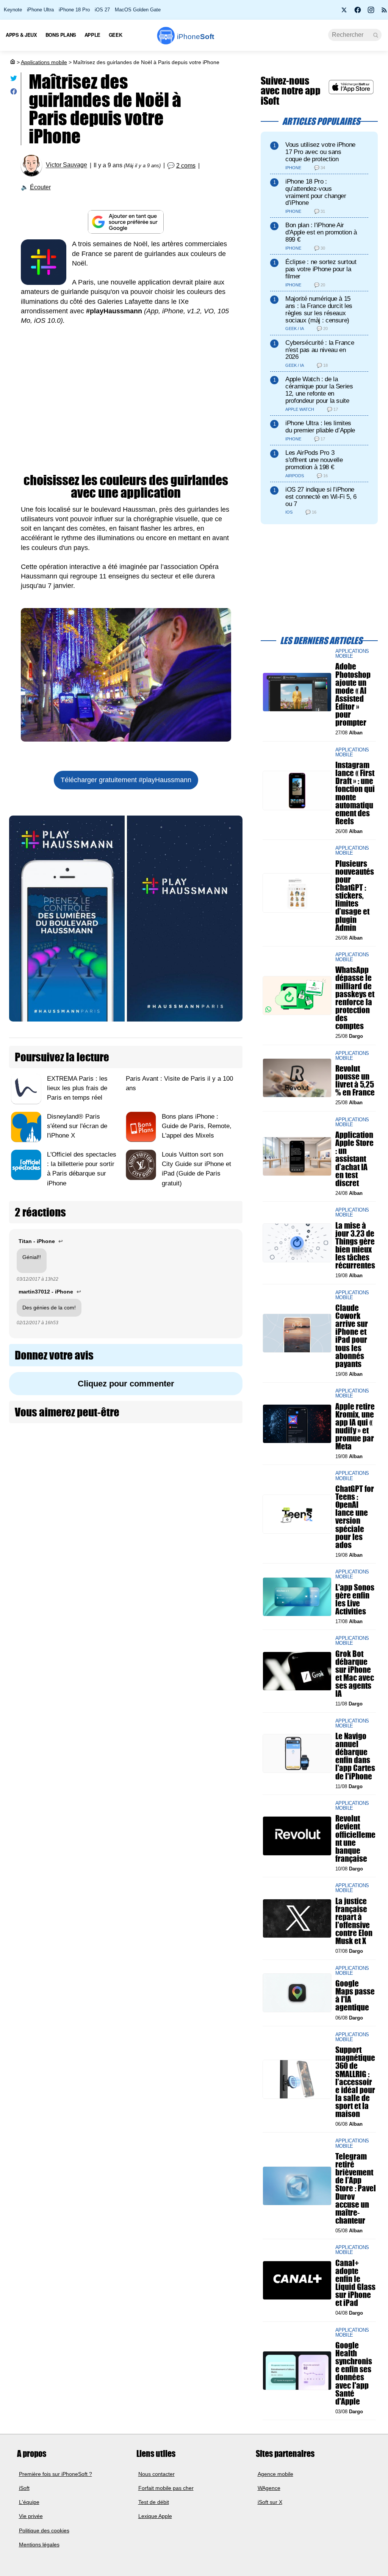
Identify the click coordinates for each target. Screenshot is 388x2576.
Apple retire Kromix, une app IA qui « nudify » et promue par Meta (355, 1426)
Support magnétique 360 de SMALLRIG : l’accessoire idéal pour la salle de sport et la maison (355, 2082)
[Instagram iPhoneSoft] (371, 12)
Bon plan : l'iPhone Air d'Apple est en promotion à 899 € (321, 232)
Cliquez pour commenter (126, 1384)
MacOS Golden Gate (138, 10)
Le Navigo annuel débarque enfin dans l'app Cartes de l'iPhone (355, 1756)
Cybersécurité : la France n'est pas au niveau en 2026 (320, 350)
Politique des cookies (44, 2530)
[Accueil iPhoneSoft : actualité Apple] (12, 62)
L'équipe (29, 2502)
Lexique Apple (155, 2516)
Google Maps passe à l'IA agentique (355, 1995)
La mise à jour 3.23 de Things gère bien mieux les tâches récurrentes (355, 1246)
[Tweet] (14, 80)
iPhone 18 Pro (74, 10)
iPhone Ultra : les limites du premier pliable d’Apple (320, 427)
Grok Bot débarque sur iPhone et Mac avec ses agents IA (355, 1674)
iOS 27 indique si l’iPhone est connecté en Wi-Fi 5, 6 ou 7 (321, 497)
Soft (196, 37)
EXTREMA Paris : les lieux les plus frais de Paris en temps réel (77, 1088)
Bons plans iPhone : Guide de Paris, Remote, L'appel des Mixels (197, 1126)
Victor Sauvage (66, 165)
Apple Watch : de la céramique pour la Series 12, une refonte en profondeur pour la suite (319, 390)
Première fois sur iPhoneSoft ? (56, 2474)
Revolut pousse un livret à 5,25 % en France (355, 1081)
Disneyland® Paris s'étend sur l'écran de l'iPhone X (77, 1126)
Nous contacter (156, 2474)
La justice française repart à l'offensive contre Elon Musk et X (354, 1921)
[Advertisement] (126, 409)
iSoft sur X (270, 2502)
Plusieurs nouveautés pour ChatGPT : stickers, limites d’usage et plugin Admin (355, 896)
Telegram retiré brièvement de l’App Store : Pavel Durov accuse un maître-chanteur (356, 2188)
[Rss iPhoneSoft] (384, 12)
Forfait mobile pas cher (166, 2488)
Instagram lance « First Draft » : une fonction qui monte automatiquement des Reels (355, 793)
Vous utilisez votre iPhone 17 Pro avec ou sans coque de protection (320, 152)
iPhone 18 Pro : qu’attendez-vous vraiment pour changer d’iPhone (316, 192)
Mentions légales (39, 2545)
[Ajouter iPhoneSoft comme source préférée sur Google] (126, 222)
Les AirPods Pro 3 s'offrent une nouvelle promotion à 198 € (314, 460)
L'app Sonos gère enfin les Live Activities (355, 1599)
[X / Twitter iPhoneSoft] (344, 12)
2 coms (186, 166)
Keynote (13, 10)
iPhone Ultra (40, 10)
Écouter (40, 187)
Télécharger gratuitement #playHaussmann (126, 780)
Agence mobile (275, 2474)
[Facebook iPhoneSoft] (358, 12)
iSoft (24, 2488)
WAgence (269, 2488)
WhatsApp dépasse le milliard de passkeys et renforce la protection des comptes (355, 998)
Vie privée (31, 2516)
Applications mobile (44, 62)
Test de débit (154, 2502)
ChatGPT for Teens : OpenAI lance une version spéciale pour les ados (355, 1517)
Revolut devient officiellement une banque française (355, 1839)
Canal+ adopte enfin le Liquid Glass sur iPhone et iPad (355, 2283)
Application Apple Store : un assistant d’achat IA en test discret (354, 1159)
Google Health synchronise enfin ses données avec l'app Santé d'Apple (354, 2373)
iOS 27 (102, 10)
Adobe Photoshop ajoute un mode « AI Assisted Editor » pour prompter (353, 695)
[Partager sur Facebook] (14, 93)
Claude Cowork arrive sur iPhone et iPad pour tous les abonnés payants (352, 1336)
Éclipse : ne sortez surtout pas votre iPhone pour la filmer (321, 269)
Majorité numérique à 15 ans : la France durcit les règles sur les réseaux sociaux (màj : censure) (319, 309)
